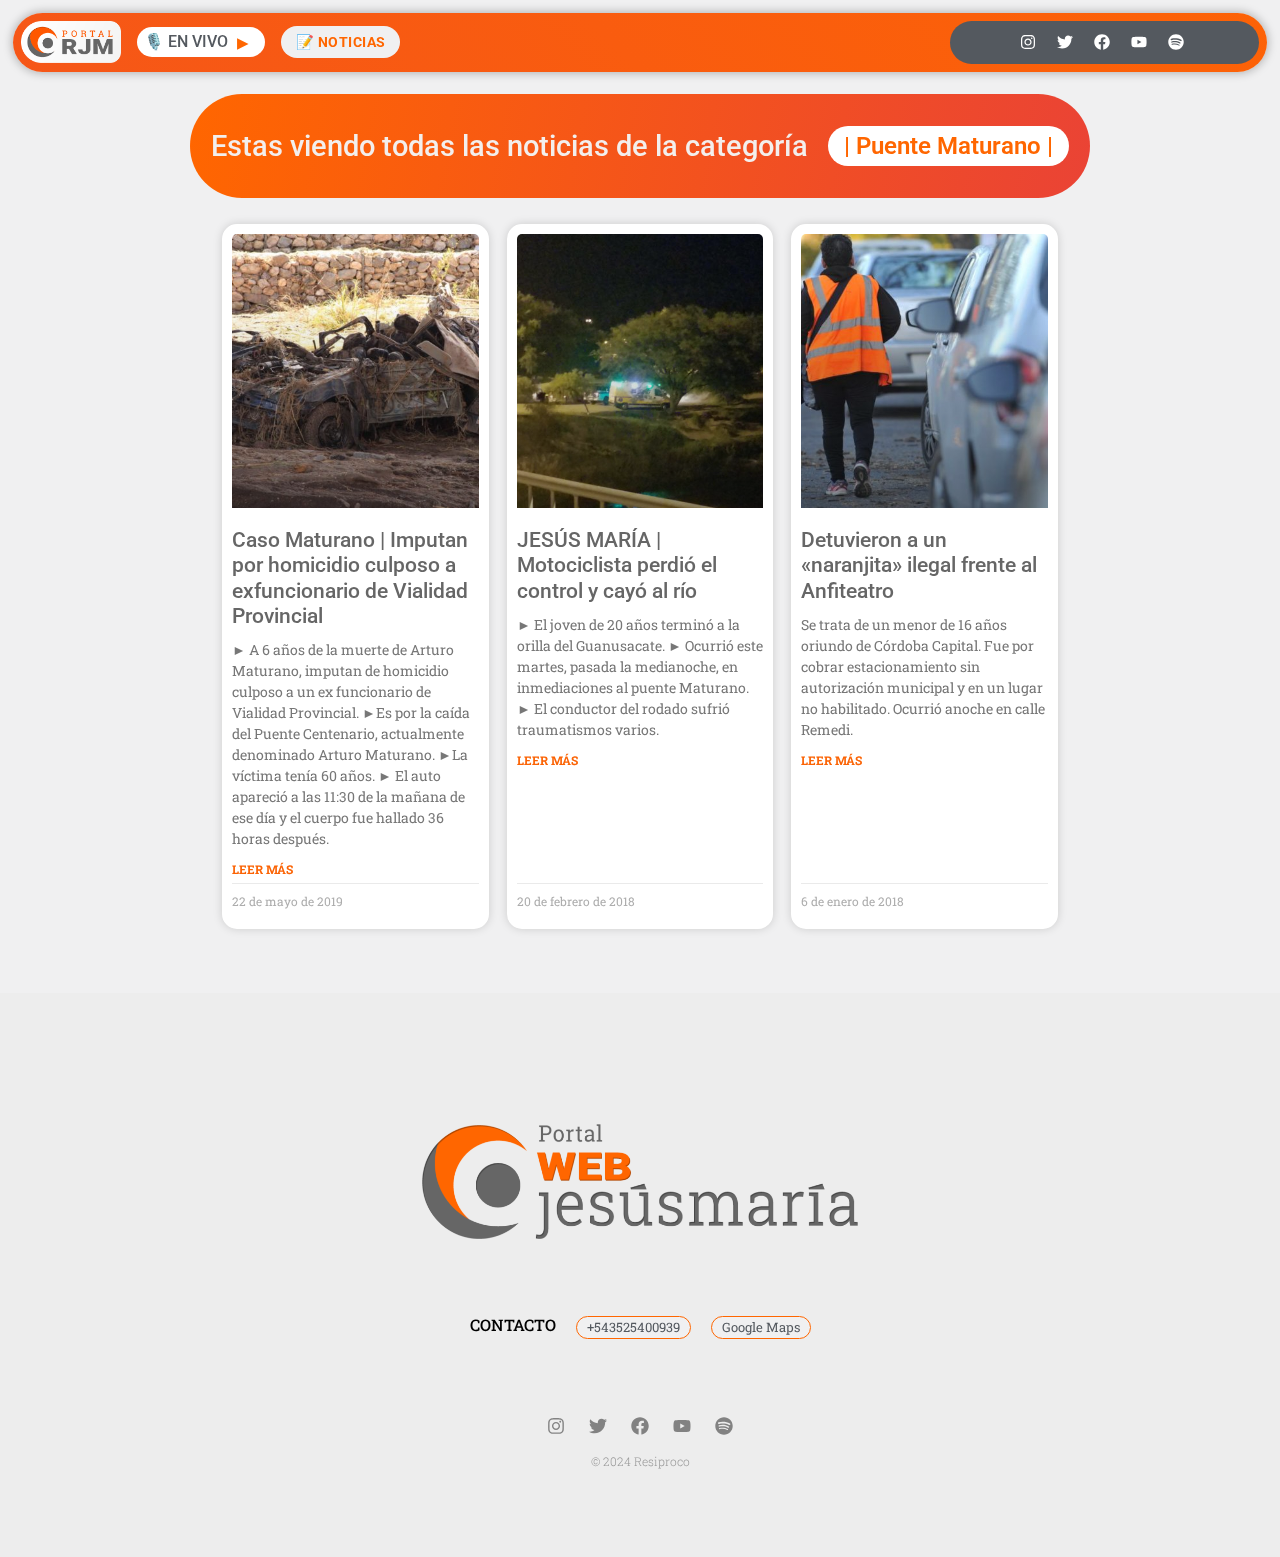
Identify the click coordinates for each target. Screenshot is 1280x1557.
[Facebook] (1102, 42)
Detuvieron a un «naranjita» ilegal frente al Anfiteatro (919, 565)
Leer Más (262, 869)
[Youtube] (1139, 42)
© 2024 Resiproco (640, 1461)
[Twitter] (1065, 42)
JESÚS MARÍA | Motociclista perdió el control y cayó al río (617, 565)
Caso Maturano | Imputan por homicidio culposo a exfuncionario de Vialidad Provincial (350, 578)
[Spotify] (1176, 42)
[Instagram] (1028, 42)
